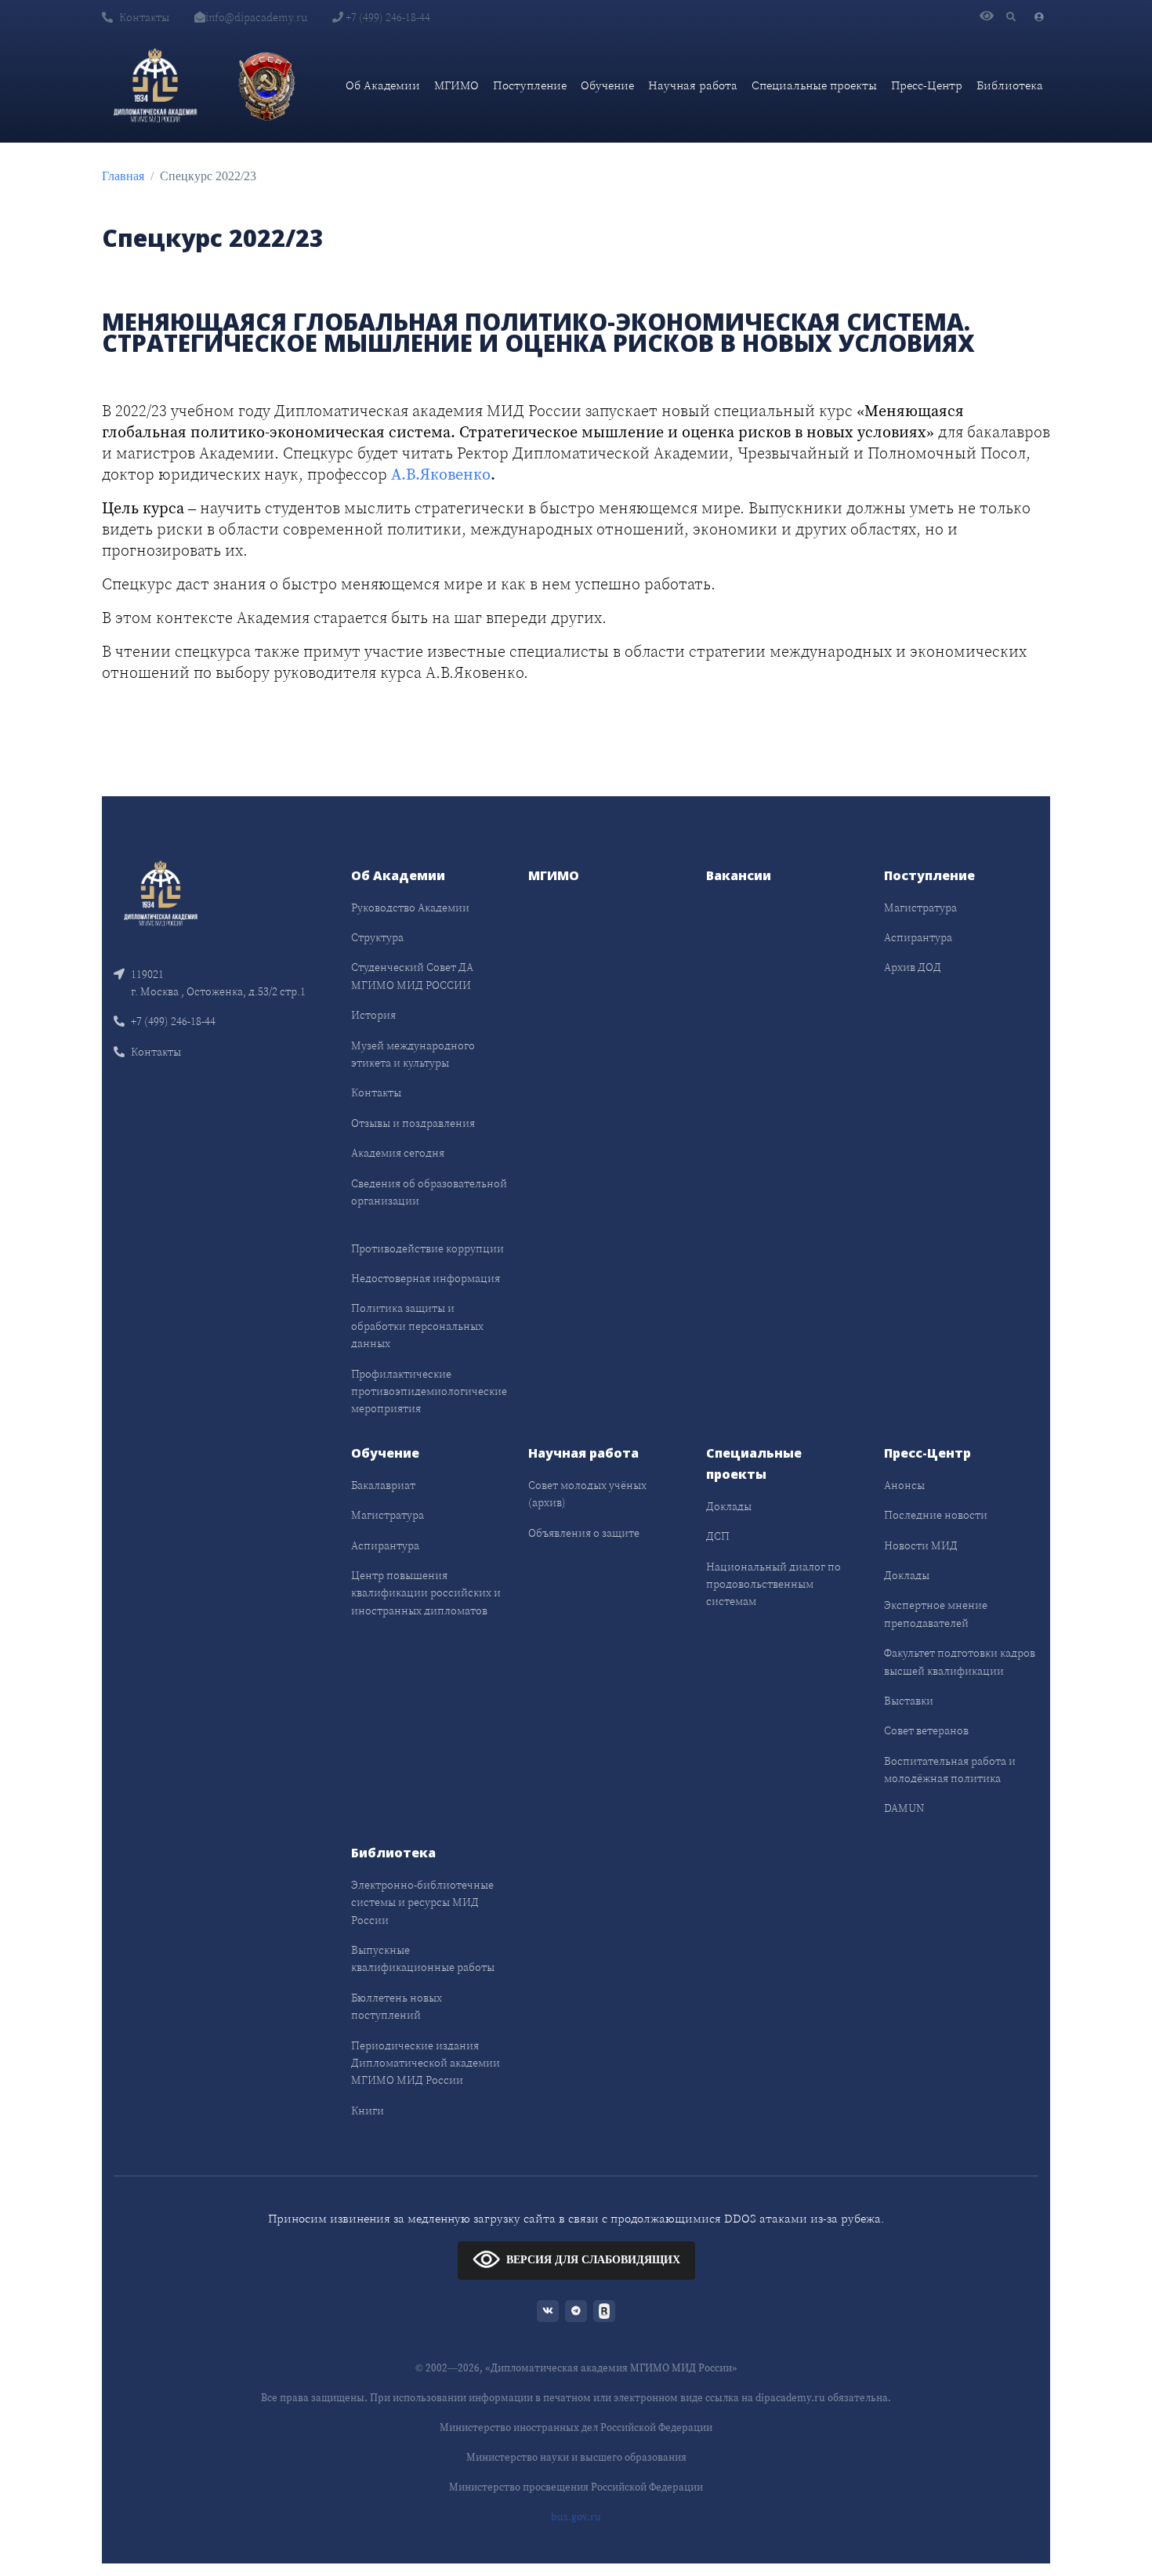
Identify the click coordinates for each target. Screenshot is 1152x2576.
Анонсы (904, 1485)
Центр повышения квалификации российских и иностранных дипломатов (426, 1593)
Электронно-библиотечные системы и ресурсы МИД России (422, 1902)
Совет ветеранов (926, 1730)
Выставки (909, 1701)
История (373, 1015)
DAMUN (904, 1808)
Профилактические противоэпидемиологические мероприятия (429, 1391)
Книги (368, 2110)
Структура (377, 937)
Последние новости (936, 1515)
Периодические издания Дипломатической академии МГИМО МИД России (426, 2063)
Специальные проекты (814, 85)
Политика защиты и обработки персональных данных (417, 1326)
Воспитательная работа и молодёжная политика (950, 1770)
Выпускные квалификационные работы (423, 1958)
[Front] (161, 891)
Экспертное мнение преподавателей (936, 1614)
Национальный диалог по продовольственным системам (773, 1584)
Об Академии (383, 85)
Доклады (729, 1506)
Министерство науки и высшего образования (576, 2457)
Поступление (530, 85)
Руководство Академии (410, 908)
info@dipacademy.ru (256, 17)
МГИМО (456, 85)
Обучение (607, 85)
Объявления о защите (584, 1533)
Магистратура (920, 908)
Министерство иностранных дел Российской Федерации (576, 2427)
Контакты (144, 17)
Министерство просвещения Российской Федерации (576, 2487)
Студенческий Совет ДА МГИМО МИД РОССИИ (412, 976)
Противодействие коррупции (427, 1248)
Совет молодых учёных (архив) (587, 1494)
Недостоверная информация (426, 1278)
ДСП (718, 1536)
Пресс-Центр (927, 85)
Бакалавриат (383, 1485)
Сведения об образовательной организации (429, 1192)
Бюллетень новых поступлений (397, 2006)
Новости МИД (921, 1545)
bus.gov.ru (576, 2517)
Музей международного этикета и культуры (413, 1054)
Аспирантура (918, 937)
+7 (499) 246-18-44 (387, 17)
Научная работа (693, 85)
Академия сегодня (398, 1153)
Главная (123, 176)
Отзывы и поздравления (413, 1123)
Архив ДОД (913, 967)
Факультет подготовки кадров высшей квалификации (960, 1661)
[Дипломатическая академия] (155, 85)
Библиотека (1010, 85)
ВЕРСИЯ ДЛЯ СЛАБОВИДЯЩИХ (593, 2260)
